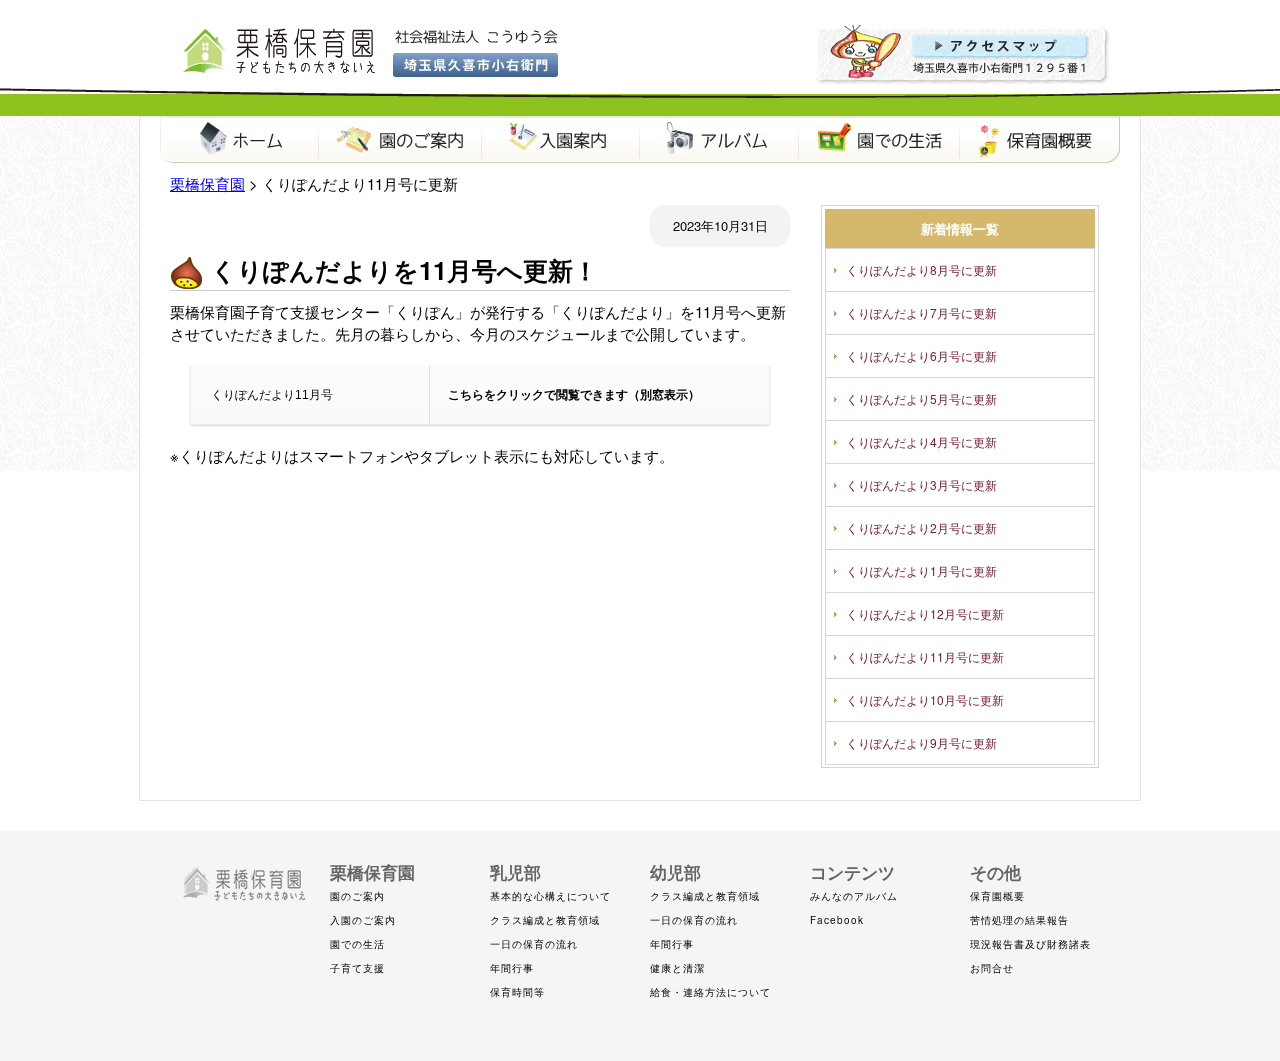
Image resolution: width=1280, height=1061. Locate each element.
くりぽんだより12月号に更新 (925, 613)
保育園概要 (1040, 140)
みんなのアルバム (854, 896)
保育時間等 (517, 992)
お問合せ (992, 968)
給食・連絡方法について (710, 992)
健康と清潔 (677, 968)
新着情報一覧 (960, 228)
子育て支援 (357, 968)
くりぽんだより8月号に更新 (921, 269)
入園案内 (560, 140)
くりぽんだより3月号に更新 (921, 484)
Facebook (837, 920)
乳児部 (515, 872)
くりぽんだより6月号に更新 (921, 355)
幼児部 (675, 872)
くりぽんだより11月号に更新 (925, 656)
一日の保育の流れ (534, 944)
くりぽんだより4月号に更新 (921, 441)
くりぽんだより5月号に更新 (921, 398)
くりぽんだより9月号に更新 (921, 742)
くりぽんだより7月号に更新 (921, 312)
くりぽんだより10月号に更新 (925, 699)
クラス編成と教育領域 (545, 920)
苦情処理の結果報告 (1019, 920)
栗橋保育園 (240, 140)
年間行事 (512, 968)
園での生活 (880, 140)
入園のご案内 (363, 920)
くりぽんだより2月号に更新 (921, 527)
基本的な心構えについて (550, 896)
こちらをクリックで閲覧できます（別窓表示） (574, 395)
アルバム (720, 140)
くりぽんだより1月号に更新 (921, 570)
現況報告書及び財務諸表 (1030, 944)
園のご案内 (400, 140)
